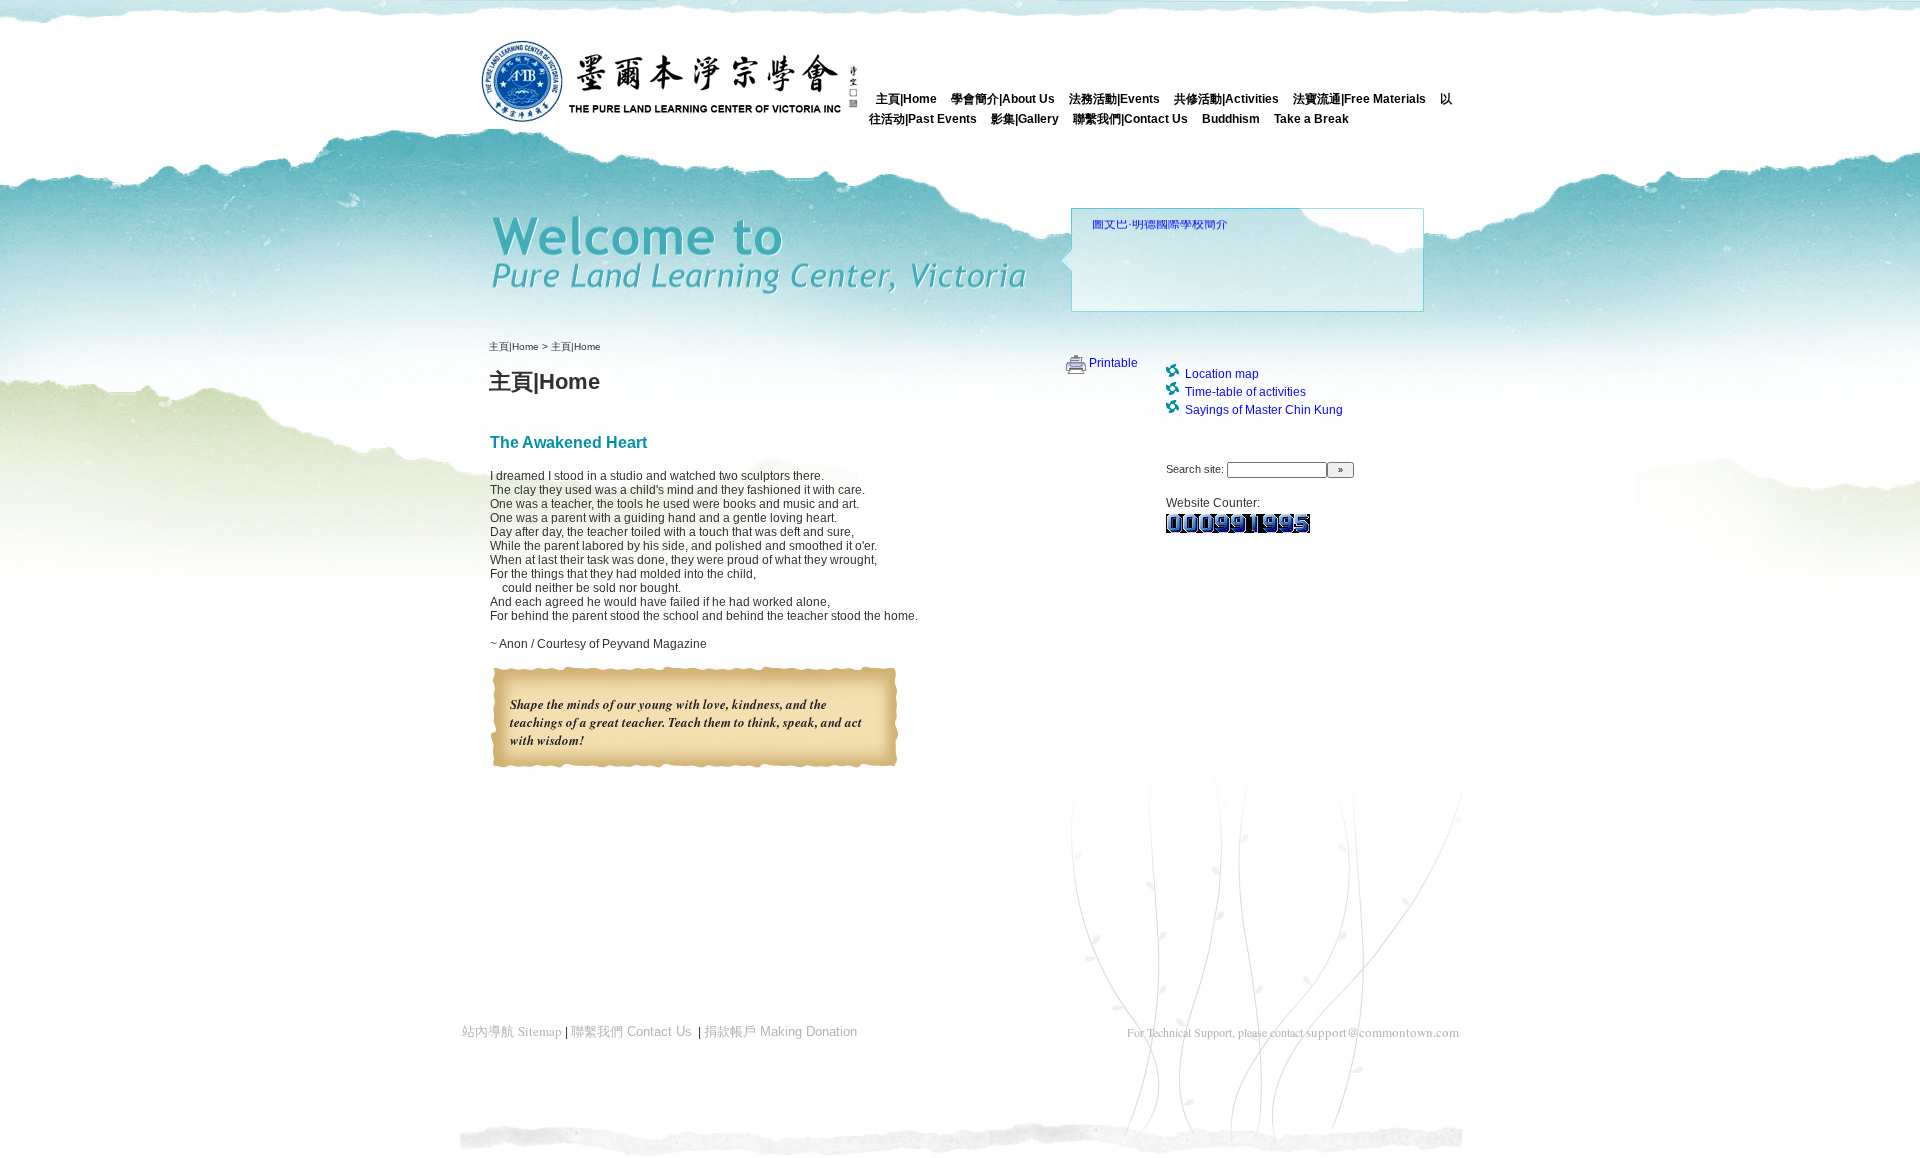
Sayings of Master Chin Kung (1264, 410)
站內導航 (512, 1031)
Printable (1113, 363)
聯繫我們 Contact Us (631, 1031)
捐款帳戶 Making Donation (780, 1031)
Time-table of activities (1245, 392)
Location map (1222, 374)
